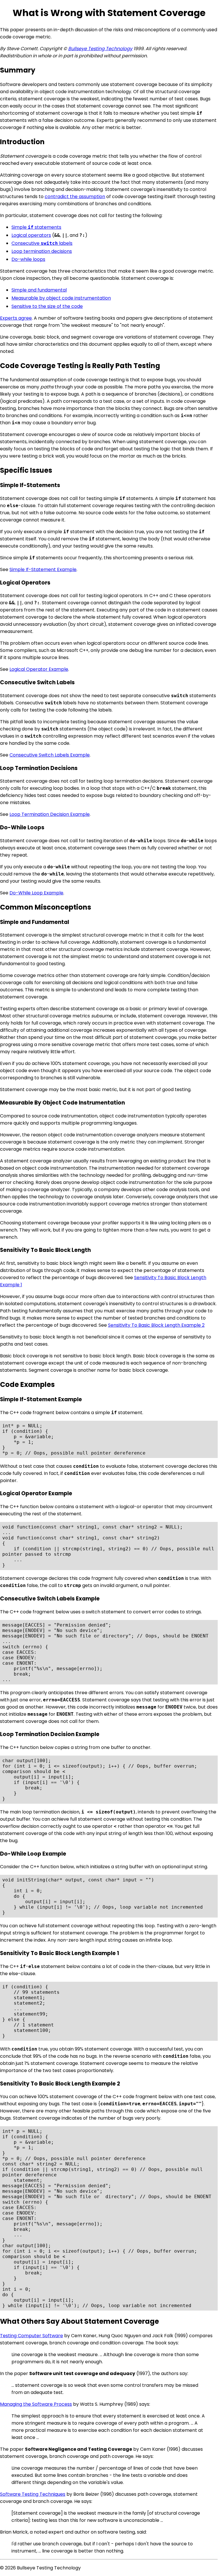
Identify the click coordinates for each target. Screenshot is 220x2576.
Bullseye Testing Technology (100, 49)
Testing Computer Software (32, 2336)
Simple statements (36, 227)
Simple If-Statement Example (43, 569)
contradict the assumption (75, 197)
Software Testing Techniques (33, 2494)
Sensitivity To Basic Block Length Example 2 (156, 1325)
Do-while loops (28, 259)
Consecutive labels (42, 243)
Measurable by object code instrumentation (61, 298)
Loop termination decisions (42, 251)
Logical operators (31, 235)
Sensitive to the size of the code (47, 306)
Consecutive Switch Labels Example (50, 755)
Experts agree (16, 318)
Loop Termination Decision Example (50, 814)
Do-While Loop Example (36, 893)
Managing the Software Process (36, 2404)
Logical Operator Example (39, 669)
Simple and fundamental (39, 290)
